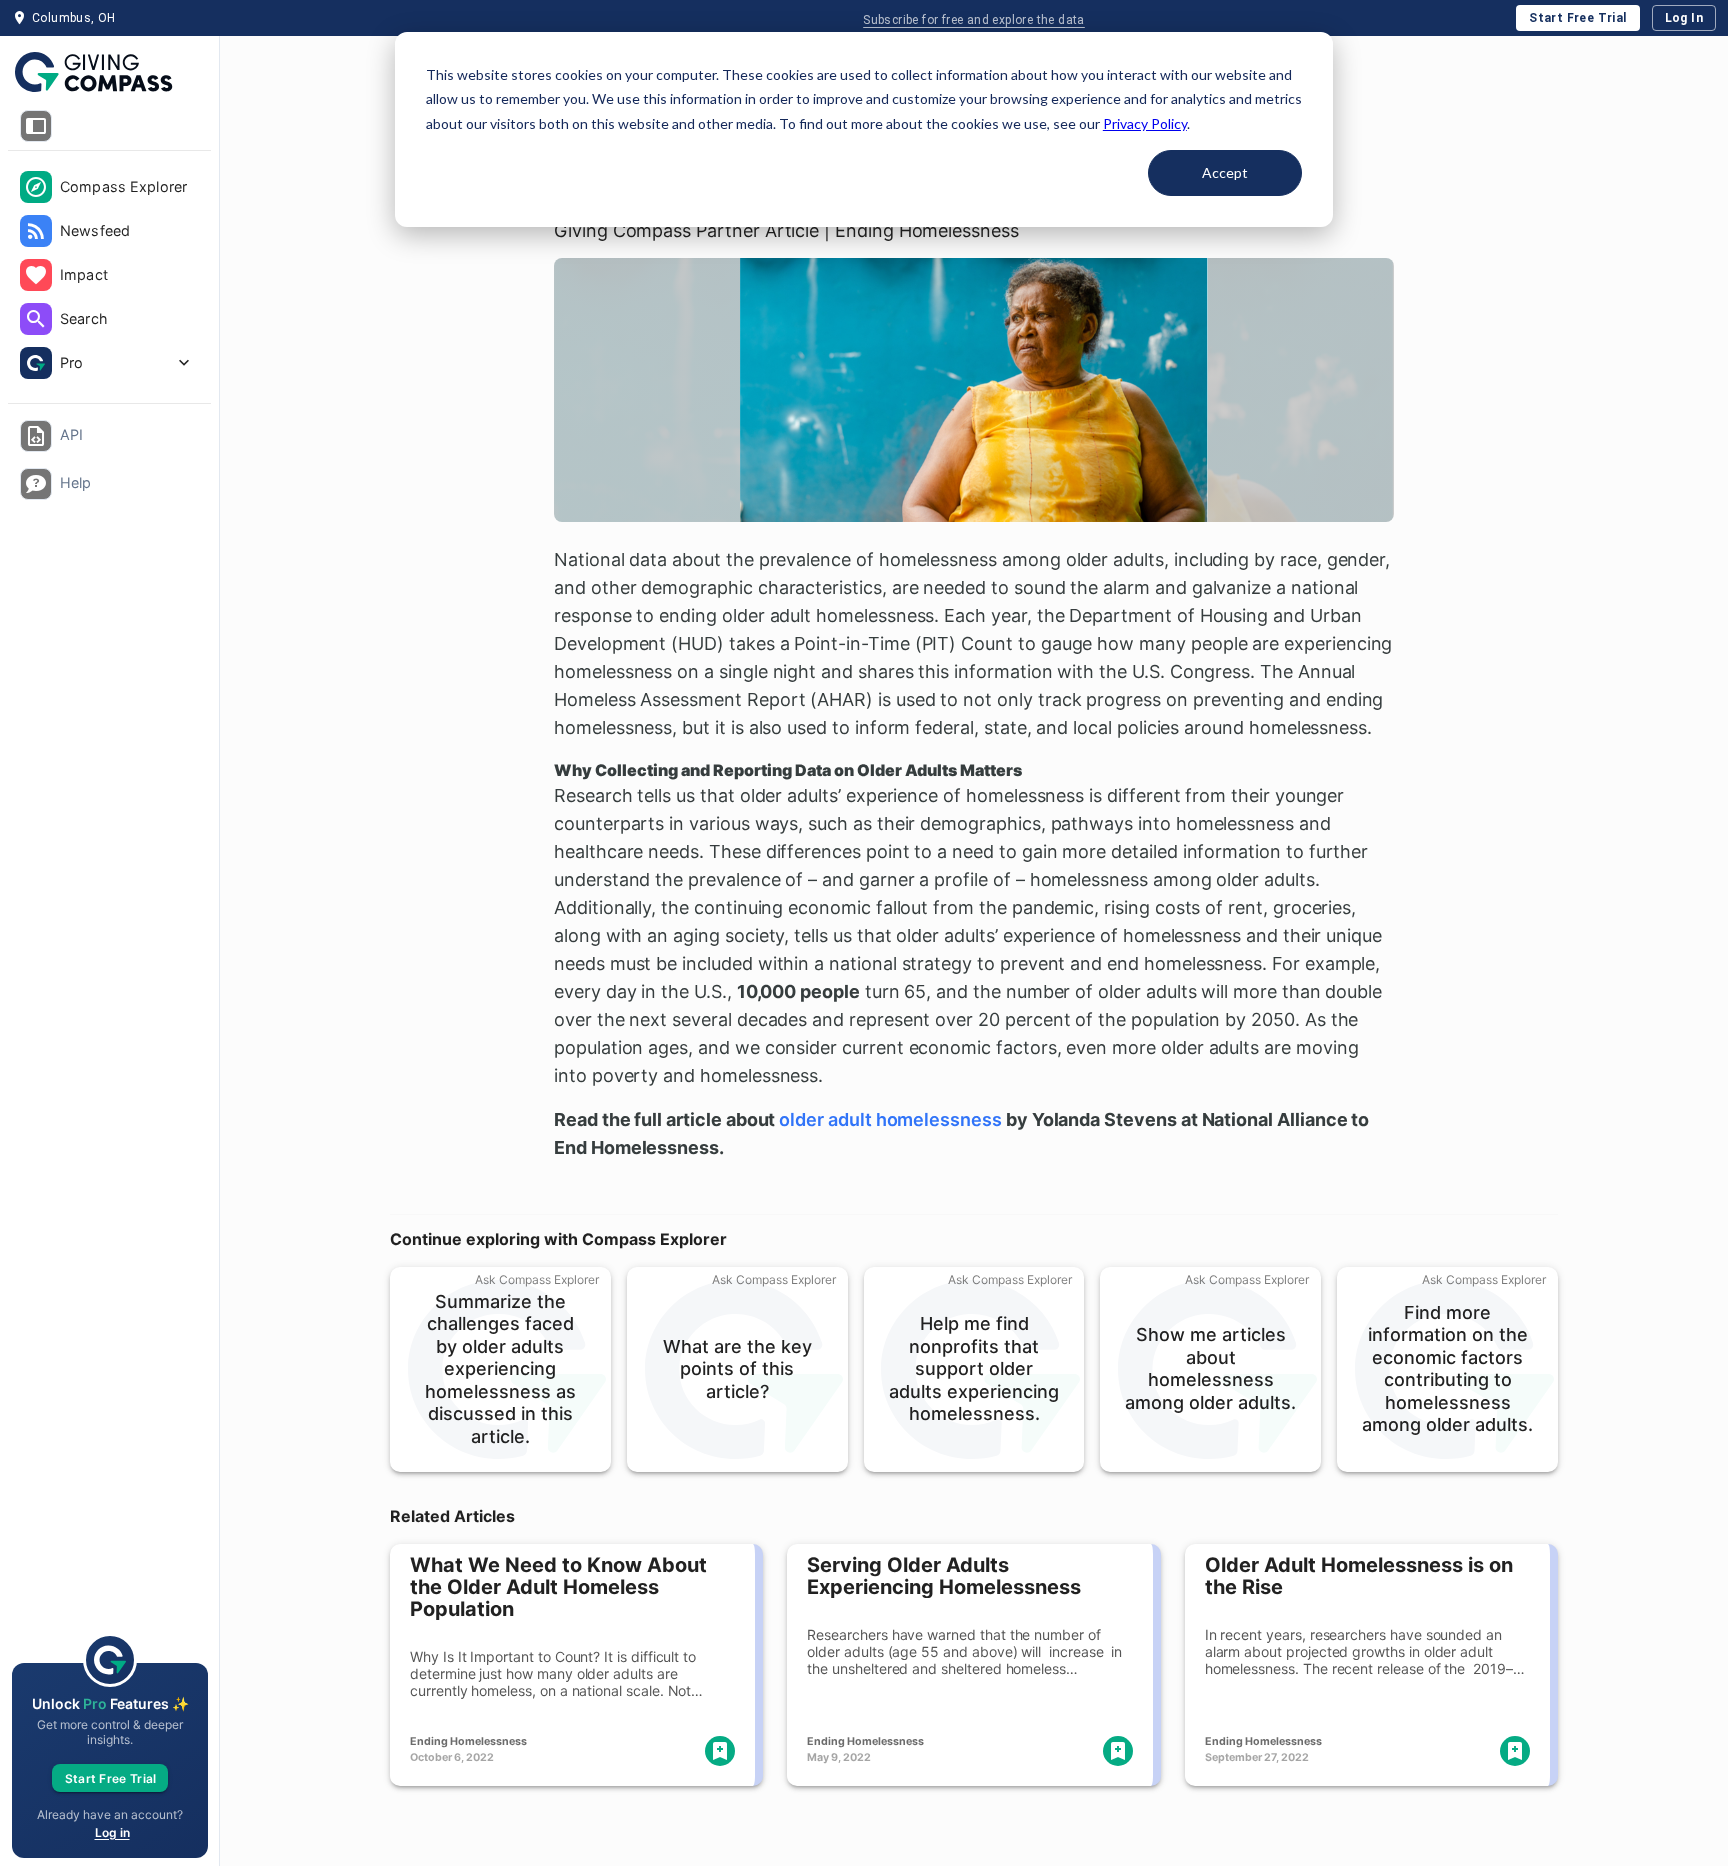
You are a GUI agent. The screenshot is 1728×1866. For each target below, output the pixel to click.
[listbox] (109, 277)
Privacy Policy (1145, 123)
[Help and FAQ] (36, 484)
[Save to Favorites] (720, 1751)
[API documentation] (36, 436)
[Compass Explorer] (36, 187)
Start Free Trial (1577, 18)
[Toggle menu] (36, 126)
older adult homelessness (890, 1119)
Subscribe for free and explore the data (974, 20)
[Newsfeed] (36, 231)
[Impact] (36, 275)
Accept (1225, 172)
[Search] (36, 319)
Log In (1684, 18)
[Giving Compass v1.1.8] (109, 73)
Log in (112, 1832)
